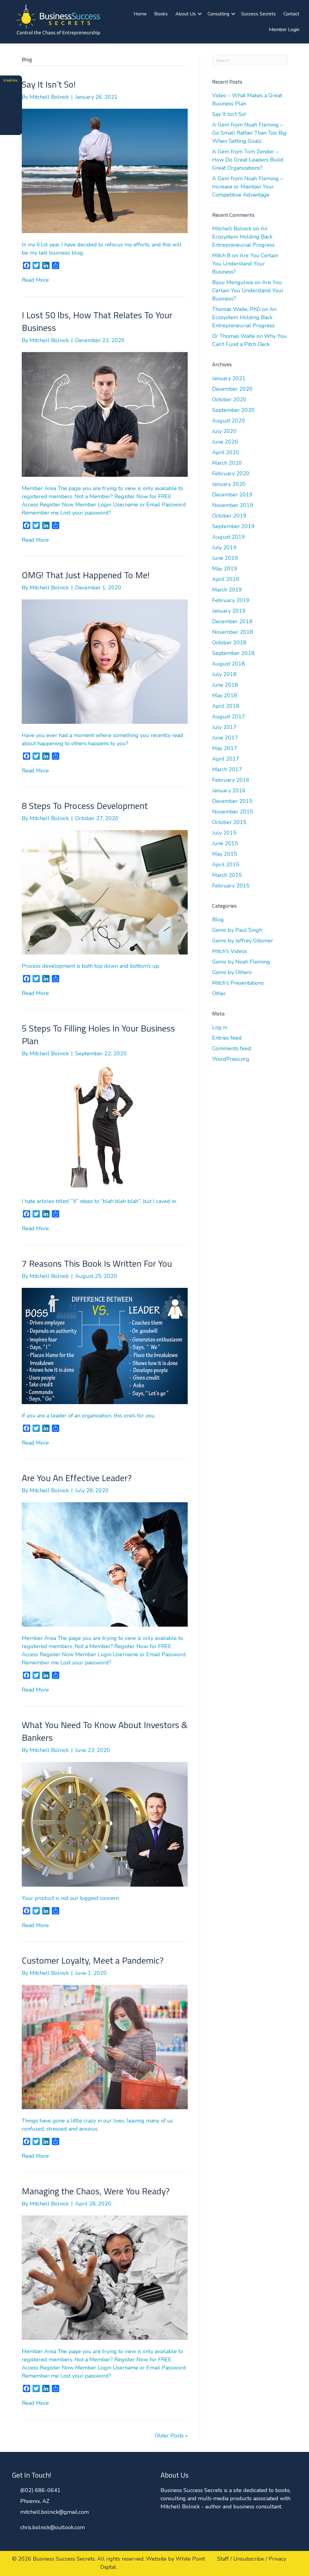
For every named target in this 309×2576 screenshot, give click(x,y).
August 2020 (229, 421)
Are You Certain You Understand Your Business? (245, 264)
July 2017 (224, 727)
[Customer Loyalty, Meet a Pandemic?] (105, 2046)
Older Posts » (171, 2436)
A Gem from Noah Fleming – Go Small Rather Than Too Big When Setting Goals (249, 133)
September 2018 (233, 653)
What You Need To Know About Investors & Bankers (105, 1731)
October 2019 (229, 516)
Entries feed (227, 1038)
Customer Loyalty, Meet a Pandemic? (93, 1960)
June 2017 (225, 738)
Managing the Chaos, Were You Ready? (96, 2191)
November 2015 (233, 812)
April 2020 (226, 452)
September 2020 (233, 410)
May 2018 (225, 695)
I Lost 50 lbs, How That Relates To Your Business (97, 321)
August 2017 (229, 717)
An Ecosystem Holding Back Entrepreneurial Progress (243, 237)
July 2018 (224, 674)
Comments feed (232, 1048)
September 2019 (233, 526)
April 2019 (226, 579)
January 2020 (229, 484)
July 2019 (224, 547)
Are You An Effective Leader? (77, 1478)
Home (140, 14)
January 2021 (229, 378)
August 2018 (229, 664)
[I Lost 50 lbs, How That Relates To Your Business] (105, 414)
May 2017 (225, 748)
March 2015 (227, 875)
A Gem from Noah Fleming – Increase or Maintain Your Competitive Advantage (248, 187)
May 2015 (225, 854)
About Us (186, 14)
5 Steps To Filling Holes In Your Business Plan (98, 1035)
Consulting (218, 14)
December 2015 (232, 801)
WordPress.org (231, 1059)
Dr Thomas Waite (234, 336)
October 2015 (229, 822)
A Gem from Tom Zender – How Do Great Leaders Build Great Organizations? (248, 160)
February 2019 (231, 600)
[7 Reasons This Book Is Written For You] (105, 1346)
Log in (220, 1027)
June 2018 (225, 685)
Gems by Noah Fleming (241, 962)
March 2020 (227, 463)
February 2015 (231, 886)
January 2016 (229, 791)
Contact (291, 14)
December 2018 (232, 621)
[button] (200, 14)
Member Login (284, 30)
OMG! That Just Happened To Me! (86, 575)
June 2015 (225, 843)
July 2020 (224, 431)
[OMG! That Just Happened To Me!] (105, 661)
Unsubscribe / (250, 2559)
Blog (218, 919)
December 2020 (232, 389)
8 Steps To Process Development (85, 806)
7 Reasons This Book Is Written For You (97, 1263)
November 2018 (233, 632)
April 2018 (226, 706)
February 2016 (231, 780)
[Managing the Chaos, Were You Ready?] (105, 2277)
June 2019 (225, 558)
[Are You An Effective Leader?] (105, 1564)
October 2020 (229, 399)
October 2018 (229, 643)
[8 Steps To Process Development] (105, 892)
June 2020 (225, 442)
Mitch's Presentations (238, 983)
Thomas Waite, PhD (236, 309)
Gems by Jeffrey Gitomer (243, 941)
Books (161, 14)
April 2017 (226, 759)
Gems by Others (232, 972)
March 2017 (227, 769)
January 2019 (229, 611)
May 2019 (225, 569)
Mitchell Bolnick (232, 229)
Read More (35, 280)
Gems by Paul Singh (237, 930)
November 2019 (233, 505)
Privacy (277, 2559)
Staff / (225, 2559)
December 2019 (232, 495)
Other (219, 993)
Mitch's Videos (230, 951)
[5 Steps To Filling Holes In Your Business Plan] (105, 1127)
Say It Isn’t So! (49, 84)
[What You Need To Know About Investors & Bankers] (105, 1824)
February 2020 (231, 473)
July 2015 (224, 833)
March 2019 (227, 590)
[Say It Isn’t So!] (105, 171)
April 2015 (226, 865)
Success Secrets (258, 14)
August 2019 (229, 537)
